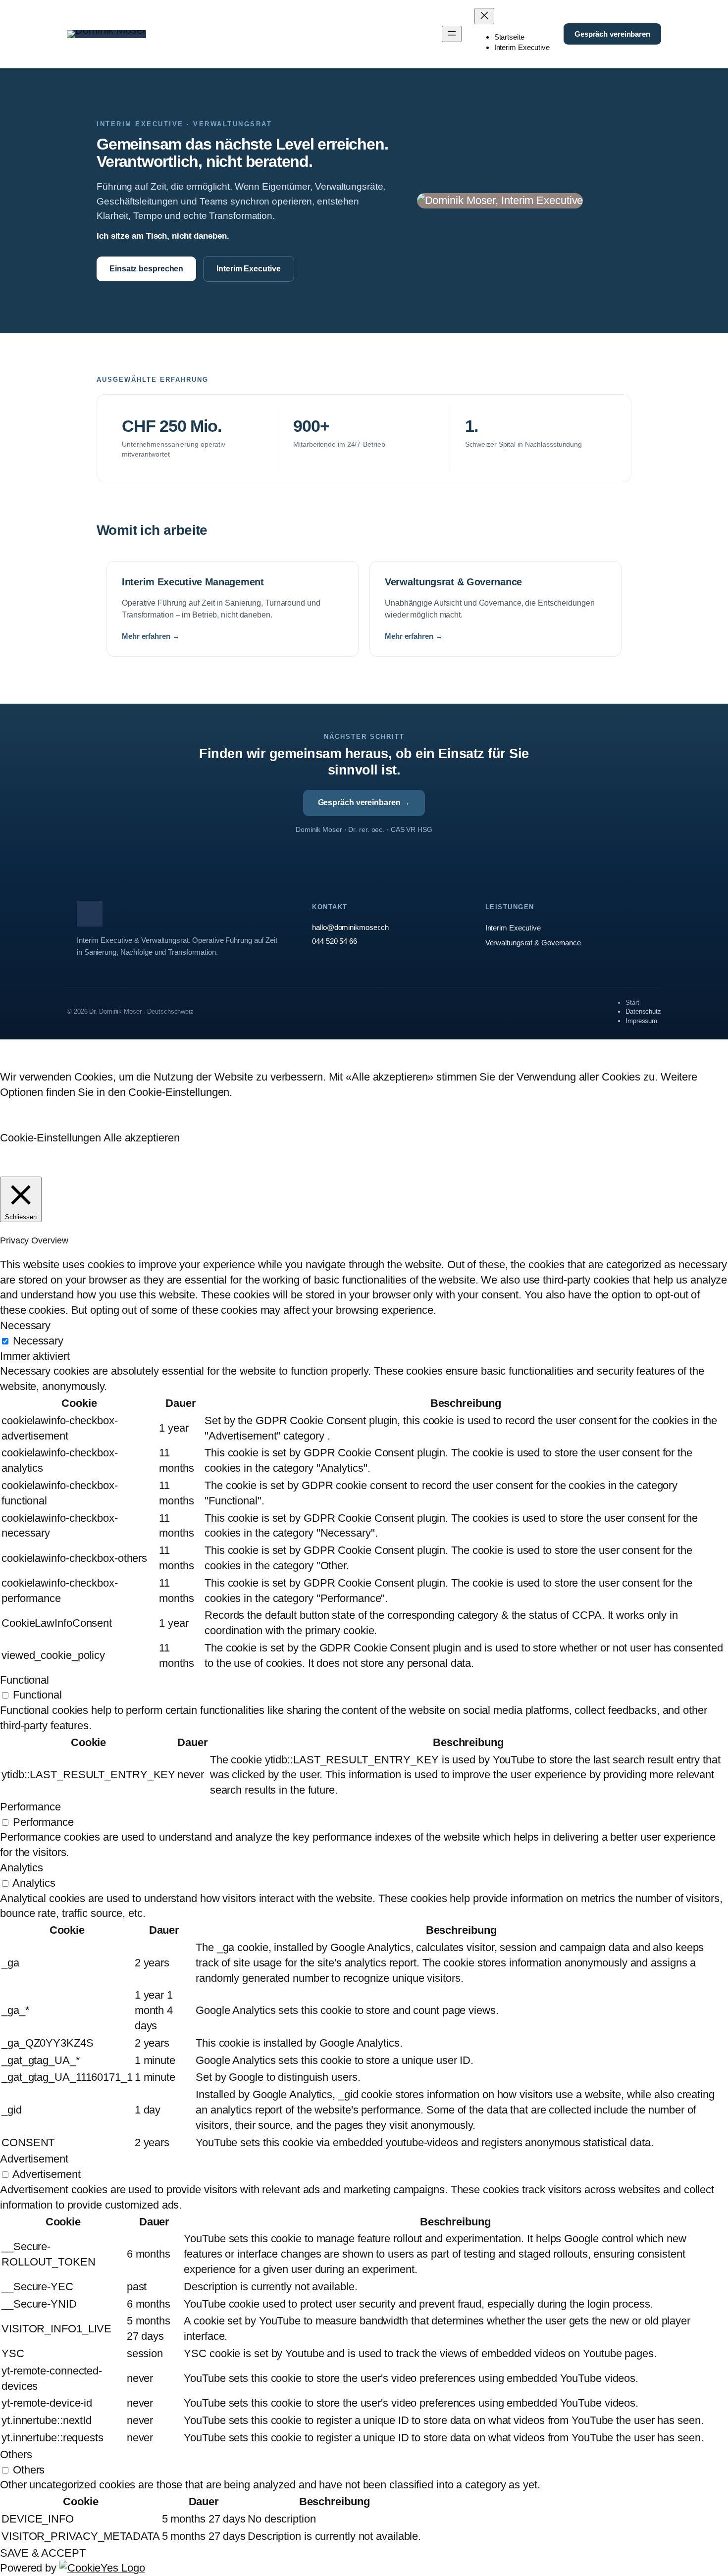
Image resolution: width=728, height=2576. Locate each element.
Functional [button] (25, 1680)
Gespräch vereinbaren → (364, 802)
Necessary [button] (25, 1325)
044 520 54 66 (335, 941)
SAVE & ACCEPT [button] (43, 2553)
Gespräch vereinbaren (612, 34)
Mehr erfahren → (151, 636)
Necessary (38, 1341)
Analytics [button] (22, 1868)
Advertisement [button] (34, 2159)
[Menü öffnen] (452, 34)
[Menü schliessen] (484, 16)
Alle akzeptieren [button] (141, 1138)
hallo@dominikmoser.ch (350, 927)
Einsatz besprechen (146, 269)
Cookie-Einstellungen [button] (51, 1138)
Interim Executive (248, 269)
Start (632, 1003)
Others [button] (16, 2454)
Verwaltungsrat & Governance (533, 943)
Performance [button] (30, 1807)
